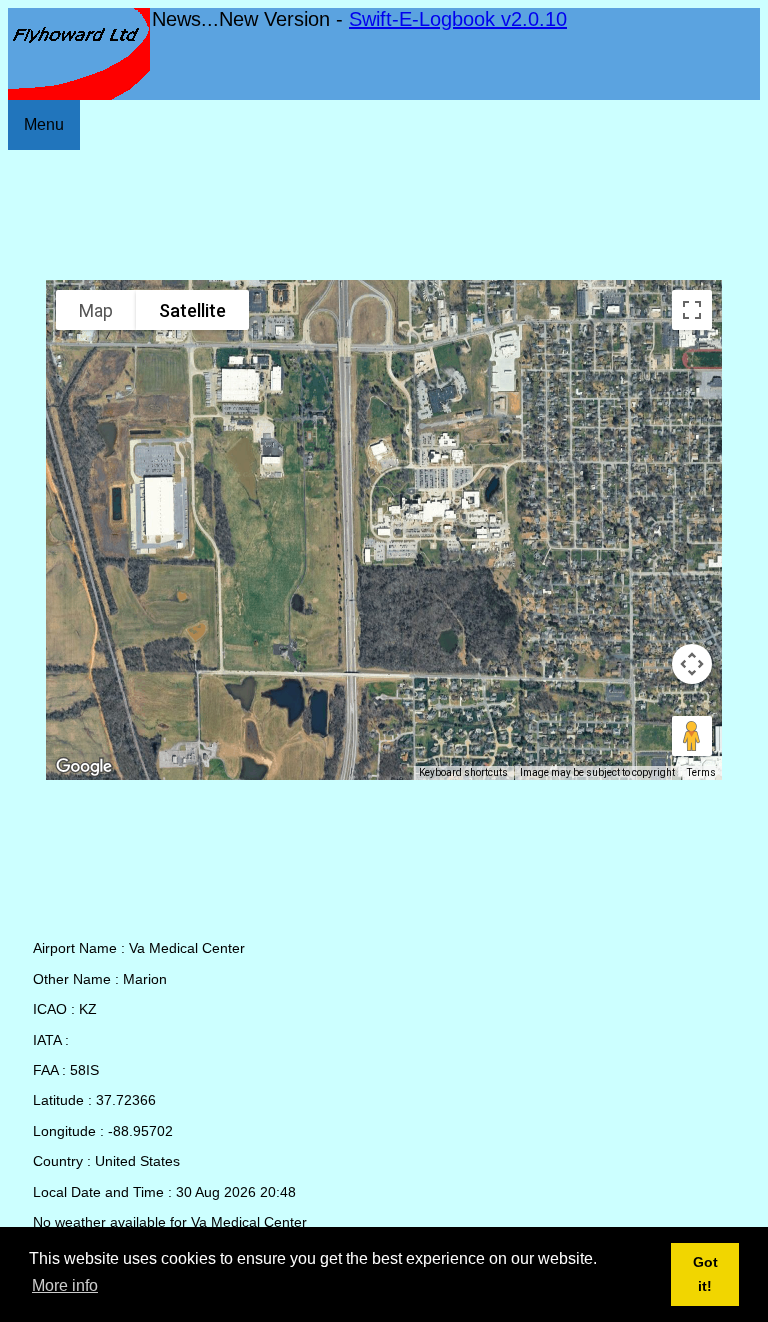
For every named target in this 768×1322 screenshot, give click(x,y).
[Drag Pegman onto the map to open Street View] (692, 736)
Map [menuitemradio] (96, 310)
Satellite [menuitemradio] (192, 310)
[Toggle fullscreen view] (692, 310)
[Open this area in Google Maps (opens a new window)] (84, 767)
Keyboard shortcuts (463, 772)
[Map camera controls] (692, 664)
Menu (44, 124)
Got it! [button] (705, 1274)
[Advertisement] (384, 215)
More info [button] (65, 1285)
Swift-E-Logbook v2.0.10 (458, 19)
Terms (701, 772)
